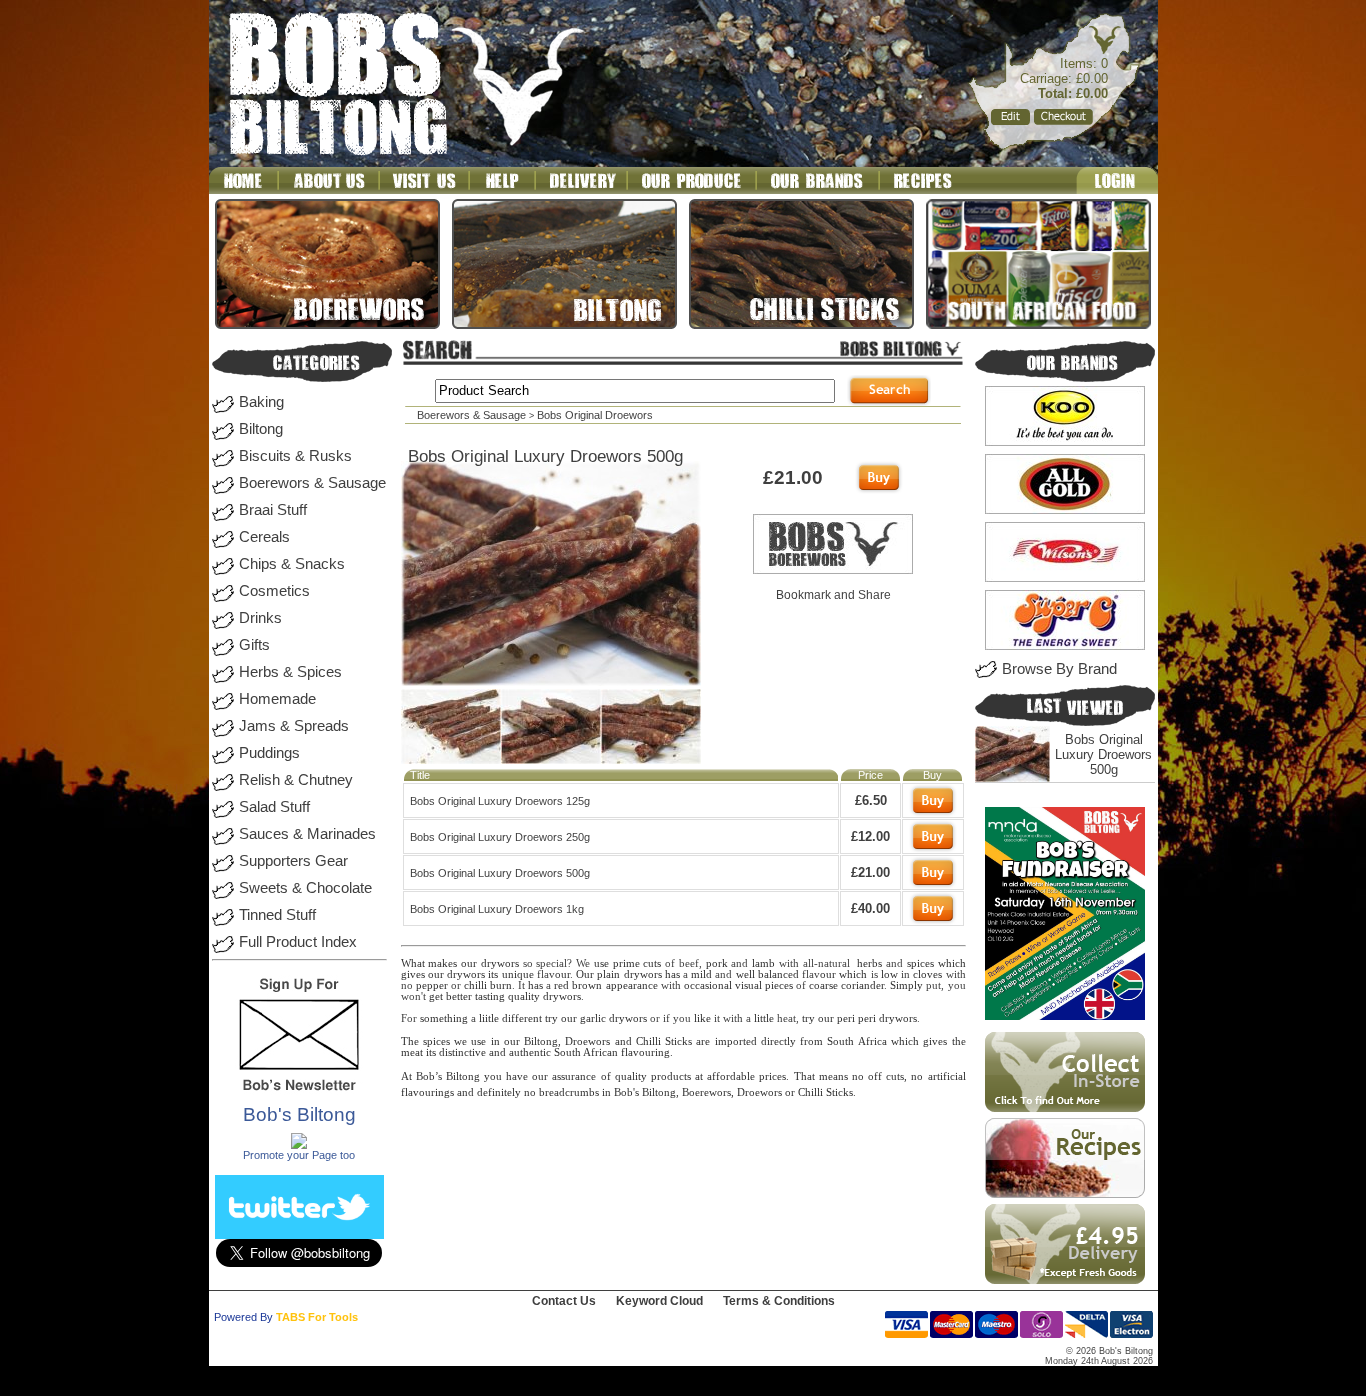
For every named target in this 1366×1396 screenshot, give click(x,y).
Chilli (648, 1041)
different (522, 1018)
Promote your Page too (299, 1155)
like (702, 1018)
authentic (530, 1052)
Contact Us (564, 1301)
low (889, 974)
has (672, 974)
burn (501, 985)
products (671, 1076)
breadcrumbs (569, 1092)
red (561, 985)
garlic (593, 1018)
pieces (779, 985)
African (600, 1052)
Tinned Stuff (277, 915)
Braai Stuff (273, 510)
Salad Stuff (274, 807)
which (952, 963)
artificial (947, 1076)
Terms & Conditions (779, 1301)
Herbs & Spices (290, 672)
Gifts (254, 645)
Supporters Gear (293, 861)
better (459, 996)
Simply (906, 985)
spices (920, 963)
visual (748, 985)
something (444, 1018)
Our (585, 974)
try (551, 1018)
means (833, 1076)
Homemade (277, 699)
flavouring (645, 1052)
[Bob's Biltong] (299, 1145)
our (469, 963)
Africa (872, 1041)
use (601, 963)
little (764, 1018)
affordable (731, 1076)
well (745, 974)
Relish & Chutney (296, 780)
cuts (652, 963)
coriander (862, 985)
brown (587, 985)
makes (442, 963)
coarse (823, 985)
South (840, 1041)
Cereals (264, 537)
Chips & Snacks (292, 564)
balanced (778, 974)
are (703, 1041)
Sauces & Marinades (307, 834)
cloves (927, 974)
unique (518, 974)
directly (778, 1041)
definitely (499, 1092)
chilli (475, 985)
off (875, 1076)
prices (772, 1076)
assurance (574, 1076)
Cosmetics (274, 591)
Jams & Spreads (294, 726)
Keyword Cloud (659, 1301)
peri (846, 1018)
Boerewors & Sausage (312, 483)
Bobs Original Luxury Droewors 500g (1103, 754)
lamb (763, 963)
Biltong (261, 429)
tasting (490, 996)
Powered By (243, 1317)
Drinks (260, 618)
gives (413, 974)
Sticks (678, 1041)
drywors (500, 963)
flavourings (427, 1092)
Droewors (587, 1041)
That (804, 1076)
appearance (632, 985)
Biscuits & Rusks (295, 456)
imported (736, 1041)
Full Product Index (298, 942)
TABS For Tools (317, 1317)
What (413, 963)
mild (701, 974)
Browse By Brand (1059, 669)
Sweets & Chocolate (305, 888)
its (493, 974)
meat (412, 1052)
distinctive (462, 1052)
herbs (869, 963)
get (436, 996)
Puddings (269, 753)
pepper (432, 985)
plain (608, 974)
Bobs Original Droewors (595, 415)
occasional (708, 985)
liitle (489, 1018)
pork (717, 963)
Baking (261, 402)
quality (524, 996)
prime (626, 963)
